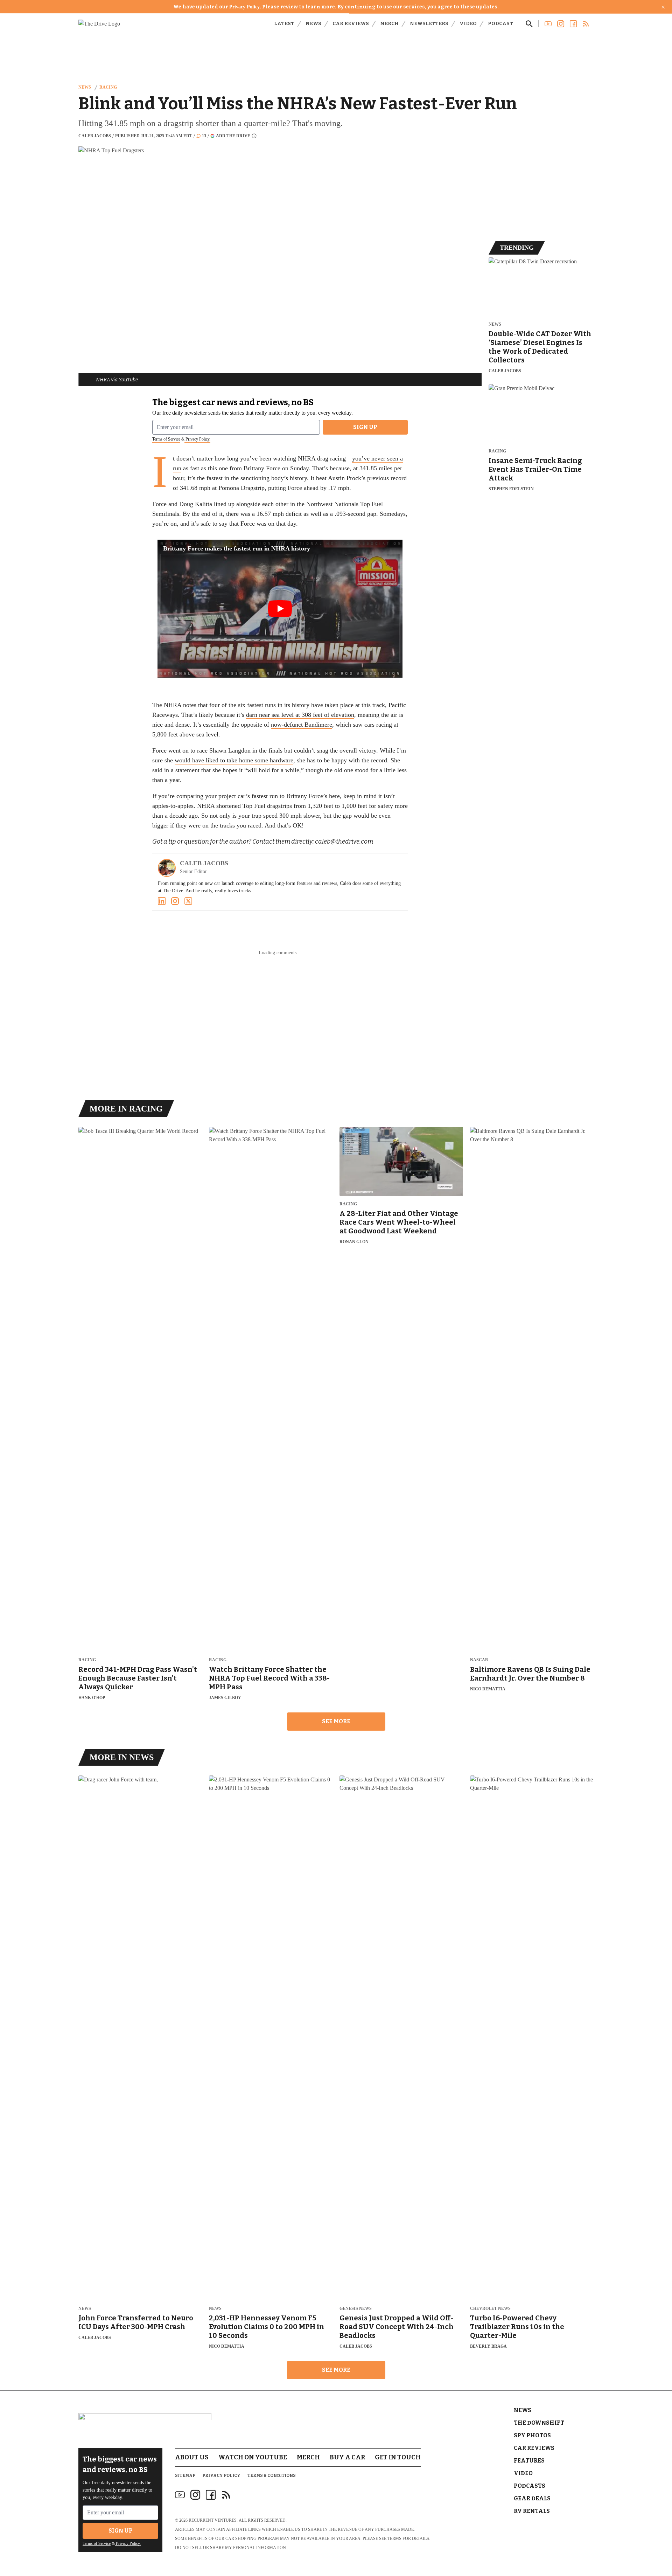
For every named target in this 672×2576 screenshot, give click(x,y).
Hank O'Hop (92, 1698)
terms (394, 2539)
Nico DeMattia (488, 1689)
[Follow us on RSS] (586, 24)
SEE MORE (336, 1721)
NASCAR (479, 1660)
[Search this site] (529, 24)
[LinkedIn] (162, 901)
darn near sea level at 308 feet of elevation (300, 715)
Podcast (500, 24)
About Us (192, 2457)
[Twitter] (188, 901)
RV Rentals (532, 2511)
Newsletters (429, 24)
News (313, 24)
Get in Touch (398, 2457)
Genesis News (356, 2309)
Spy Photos (532, 2435)
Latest (284, 24)
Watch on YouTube (253, 2457)
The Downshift (539, 2423)
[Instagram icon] (195, 2495)
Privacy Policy (244, 7)
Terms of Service (166, 439)
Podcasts (530, 2486)
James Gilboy (225, 1698)
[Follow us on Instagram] (561, 24)
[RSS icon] (226, 2495)
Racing (108, 87)
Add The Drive (233, 136)
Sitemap (185, 2475)
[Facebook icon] (211, 2495)
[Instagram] (175, 901)
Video (468, 24)
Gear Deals (532, 2498)
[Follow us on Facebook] (573, 24)
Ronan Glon (354, 1242)
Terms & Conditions (272, 2475)
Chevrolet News (490, 2309)
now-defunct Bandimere (302, 725)
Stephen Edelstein (511, 489)
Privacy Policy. (197, 439)
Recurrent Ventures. (213, 2520)
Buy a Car (347, 2457)
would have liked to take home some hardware (234, 760)
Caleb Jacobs (95, 136)
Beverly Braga (488, 2346)
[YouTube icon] (180, 2495)
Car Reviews (351, 24)
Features (529, 2461)
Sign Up (365, 427)
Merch (389, 24)
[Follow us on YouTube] (548, 24)
